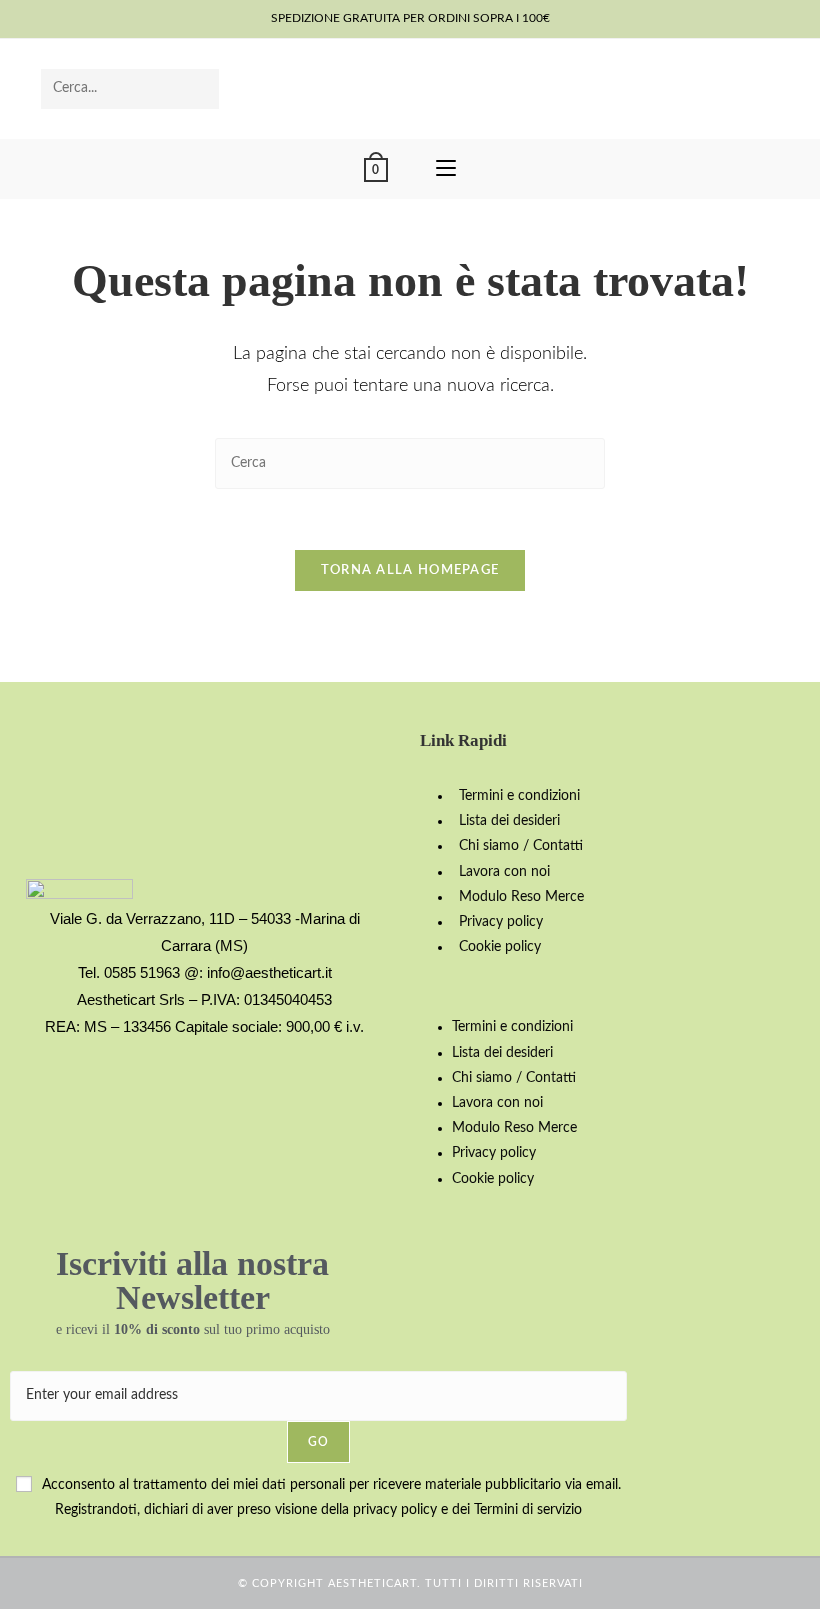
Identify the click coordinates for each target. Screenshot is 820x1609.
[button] (615, 987)
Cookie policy (500, 947)
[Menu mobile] (446, 169)
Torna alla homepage (410, 570)
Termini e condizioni (519, 796)
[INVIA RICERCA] (200, 89)
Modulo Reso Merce (521, 897)
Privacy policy (501, 922)
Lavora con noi (504, 872)
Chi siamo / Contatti (521, 846)
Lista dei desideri (509, 821)
